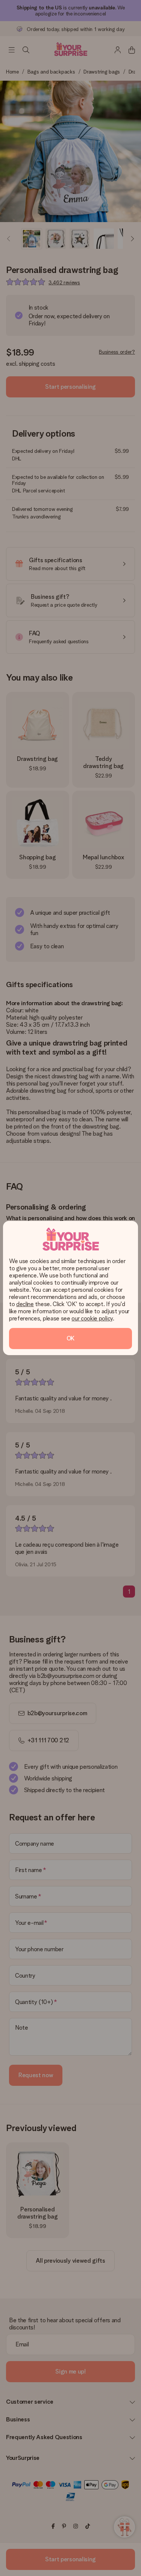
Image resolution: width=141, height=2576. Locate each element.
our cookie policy (92, 1318)
